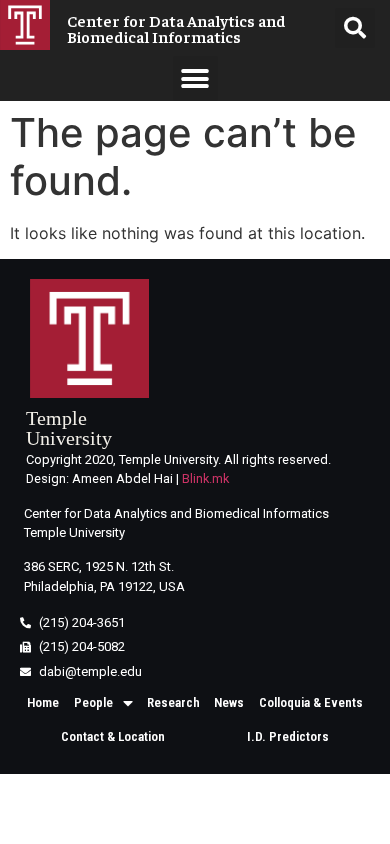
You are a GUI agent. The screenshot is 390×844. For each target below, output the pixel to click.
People (93, 702)
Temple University (69, 428)
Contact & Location (113, 736)
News (229, 702)
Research (173, 702)
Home (43, 702)
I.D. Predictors (288, 736)
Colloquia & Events (311, 702)
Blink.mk (205, 478)
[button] (195, 78)
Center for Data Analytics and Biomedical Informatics (176, 28)
